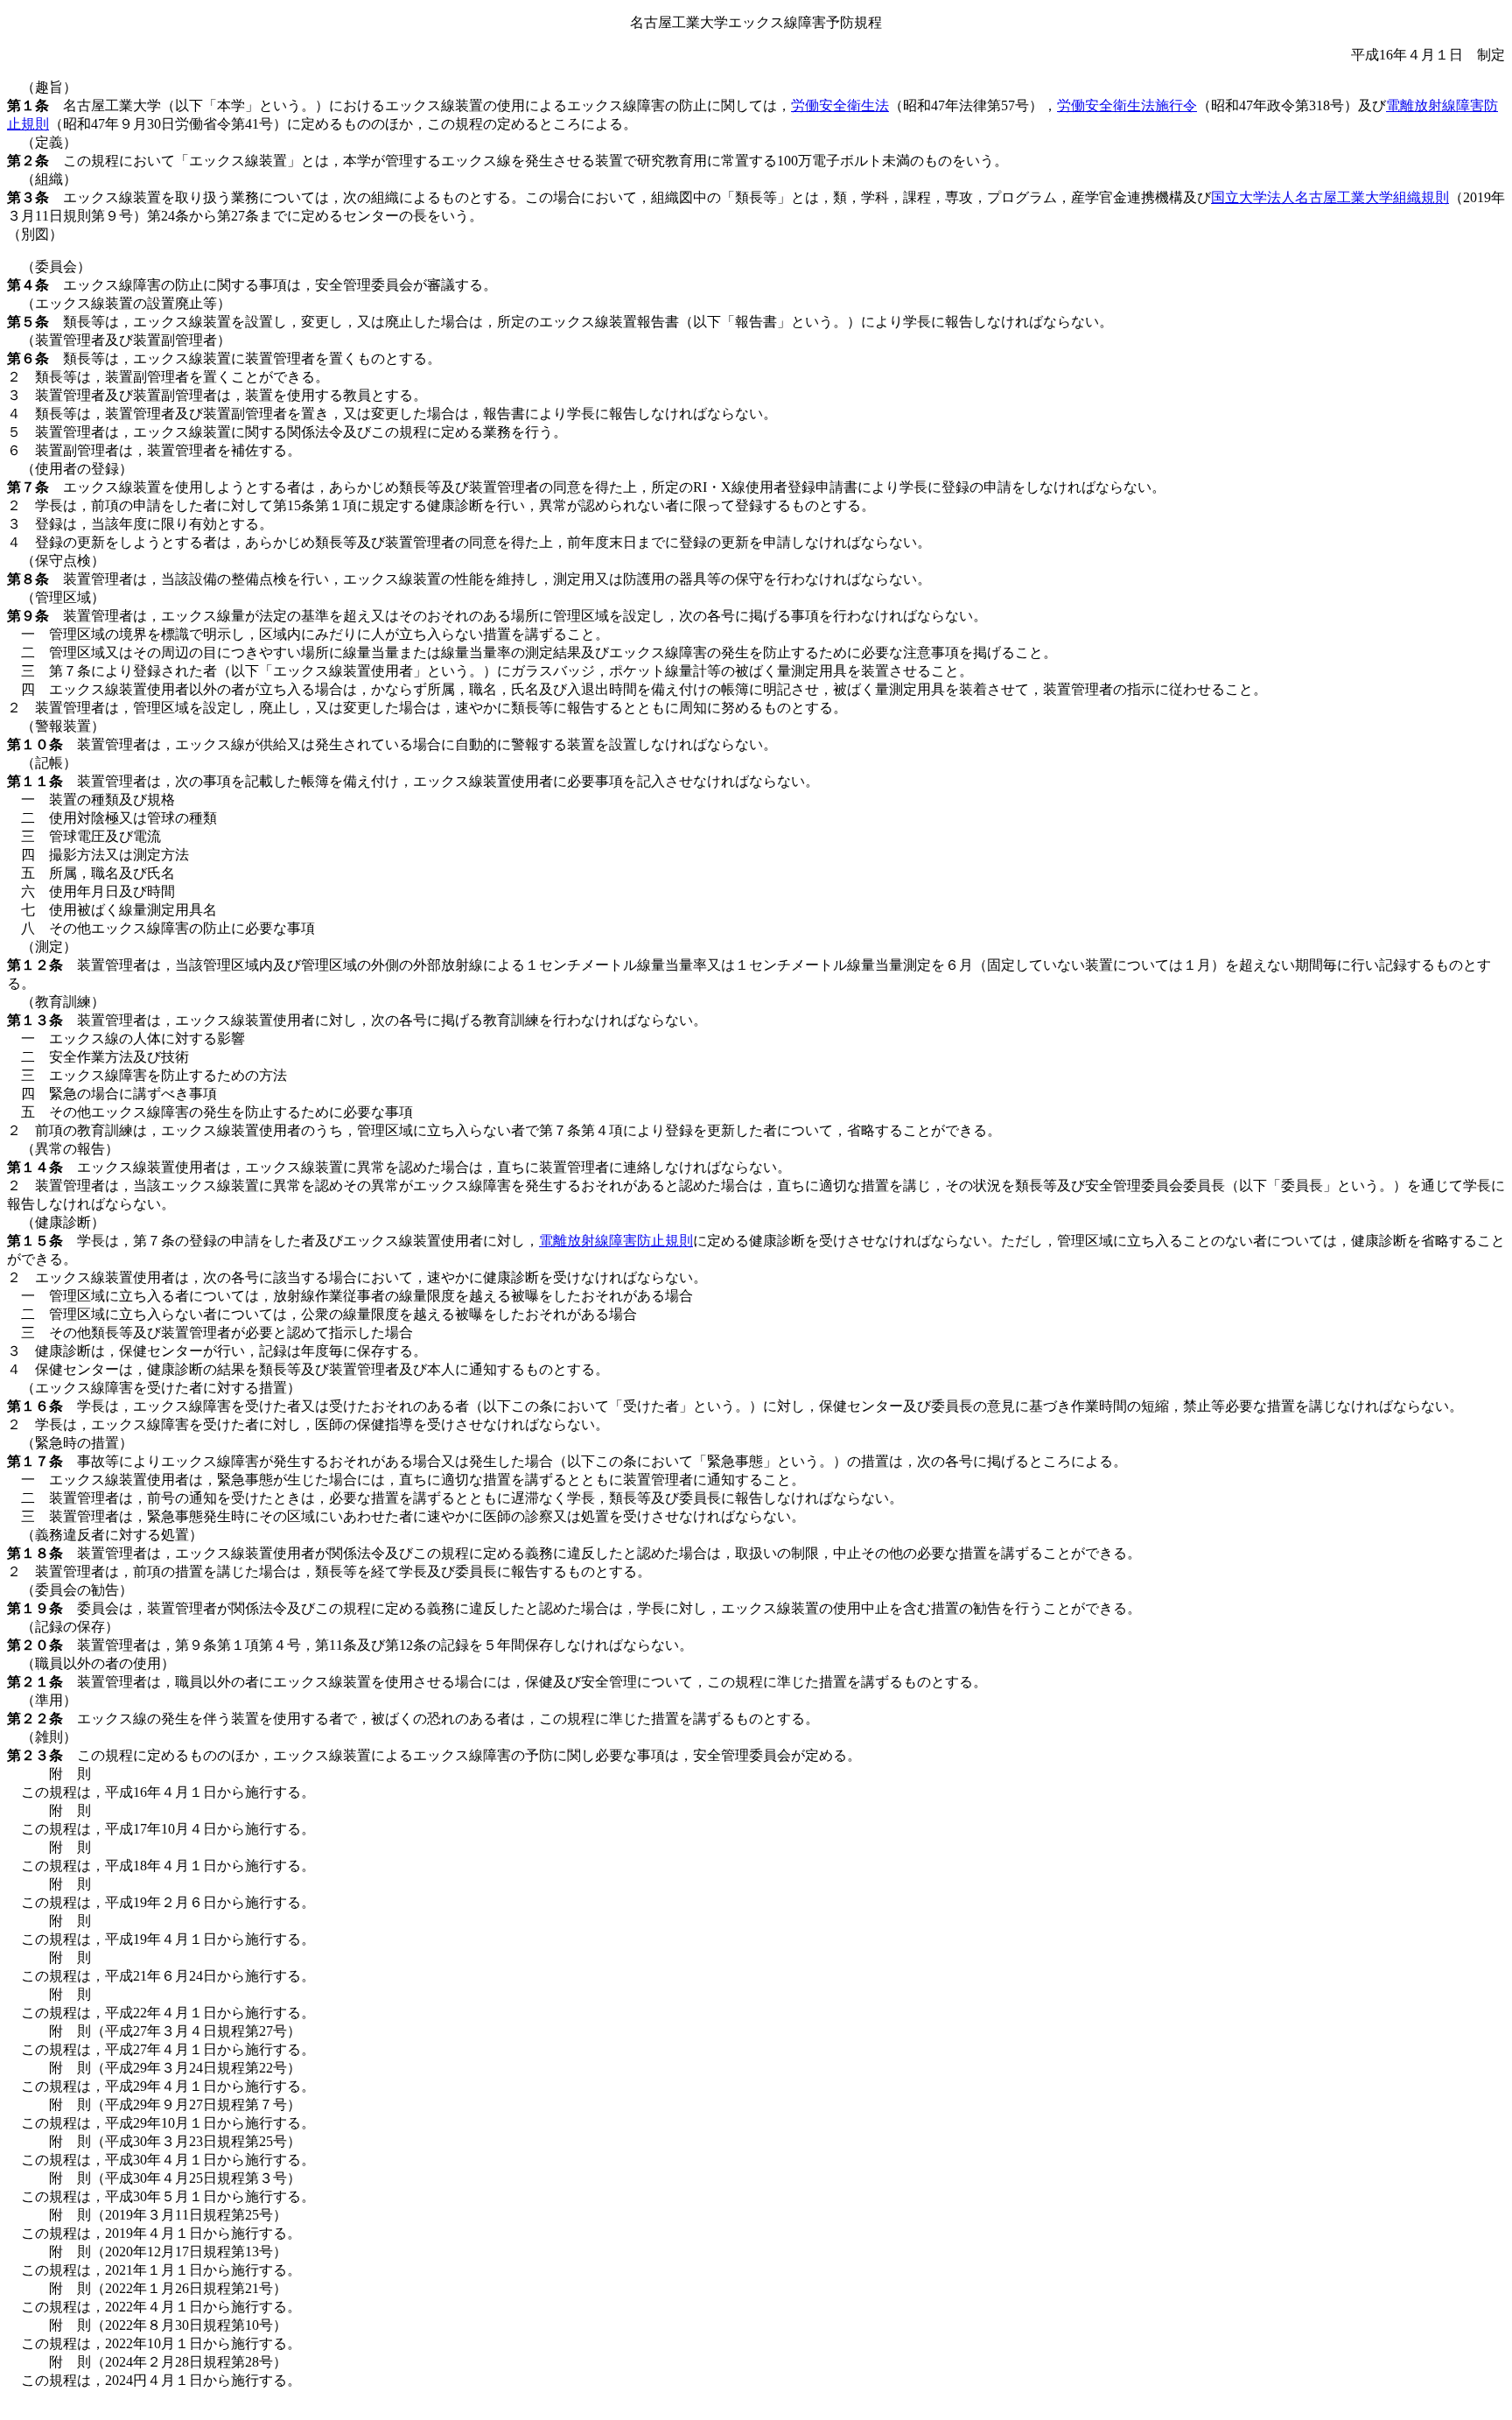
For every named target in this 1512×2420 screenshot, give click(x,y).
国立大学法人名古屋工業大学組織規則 (1330, 197)
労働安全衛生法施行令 (1127, 105)
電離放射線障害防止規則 (616, 1241)
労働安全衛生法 (840, 105)
